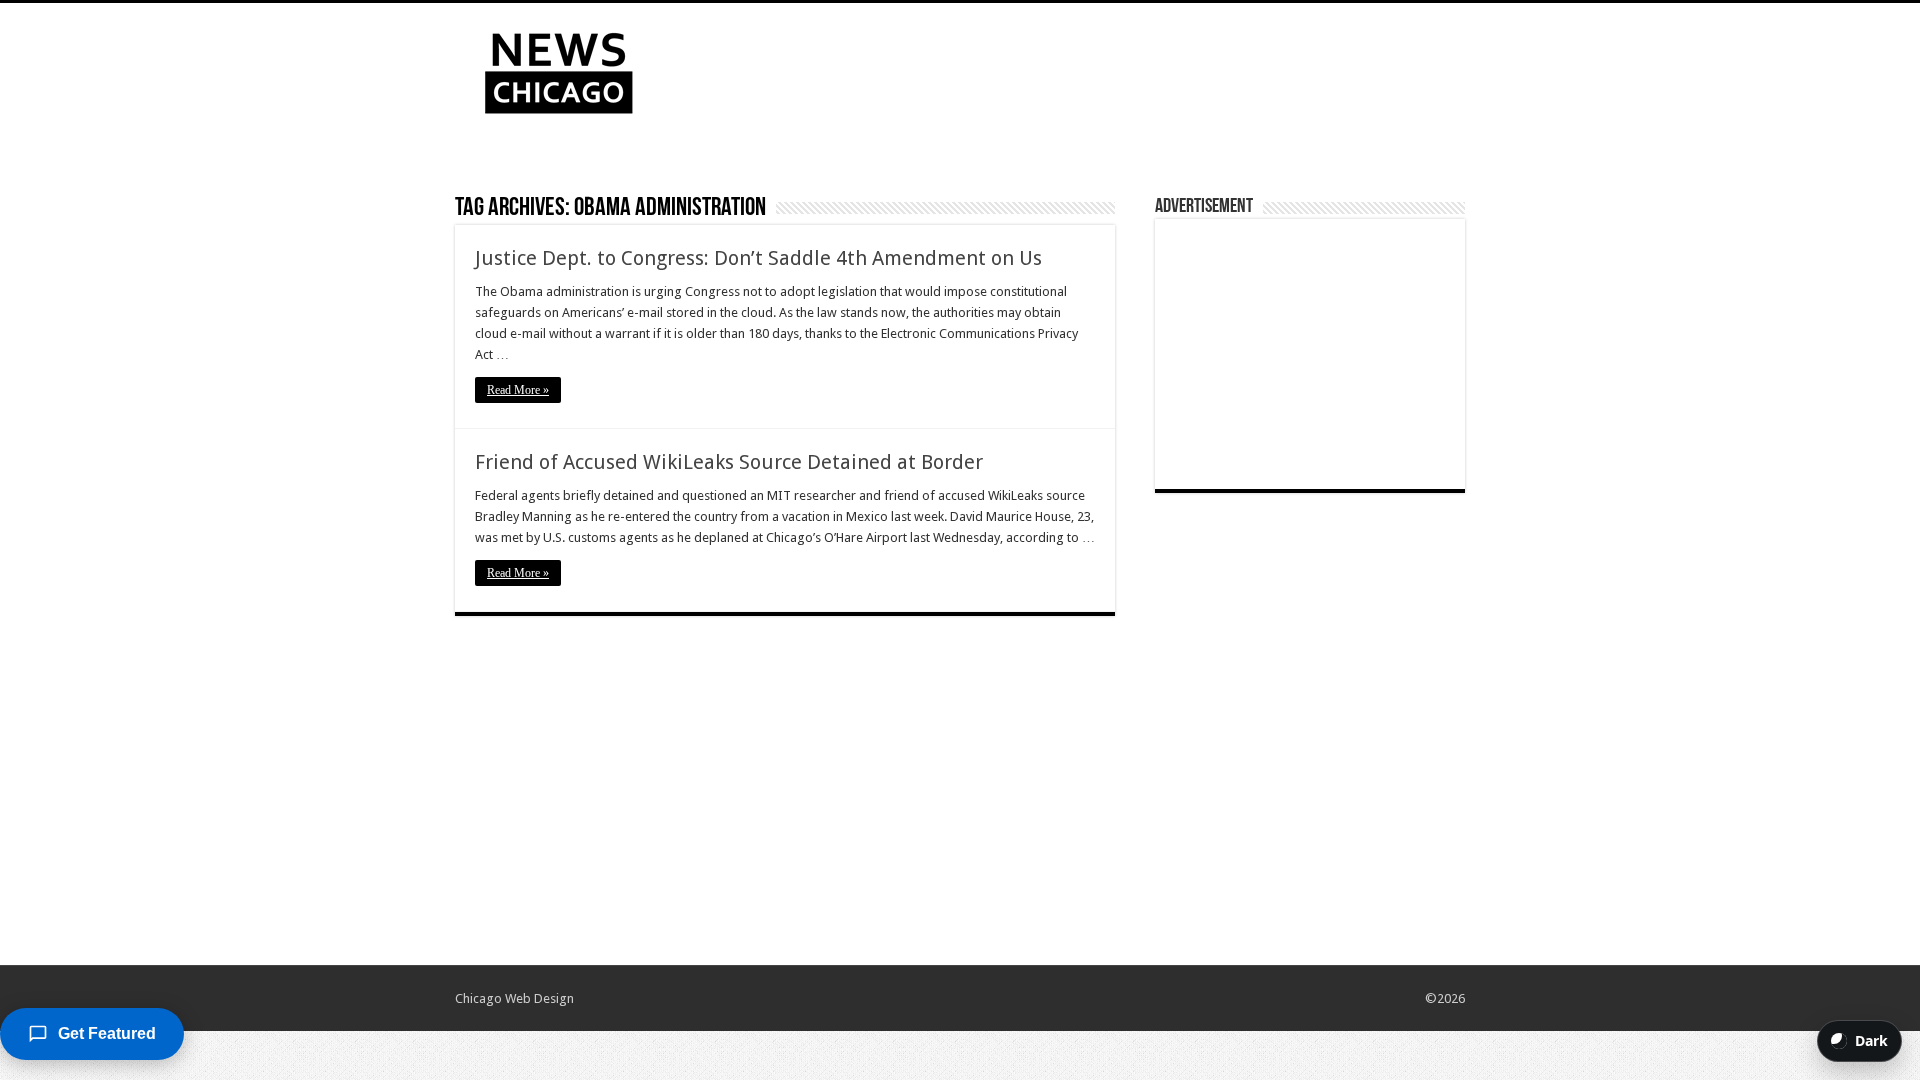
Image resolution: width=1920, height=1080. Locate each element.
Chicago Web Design (514, 998)
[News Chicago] (559, 69)
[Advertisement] (1086, 68)
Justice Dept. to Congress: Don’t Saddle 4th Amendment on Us (758, 258)
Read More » (518, 390)
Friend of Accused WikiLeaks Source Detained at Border (729, 462)
